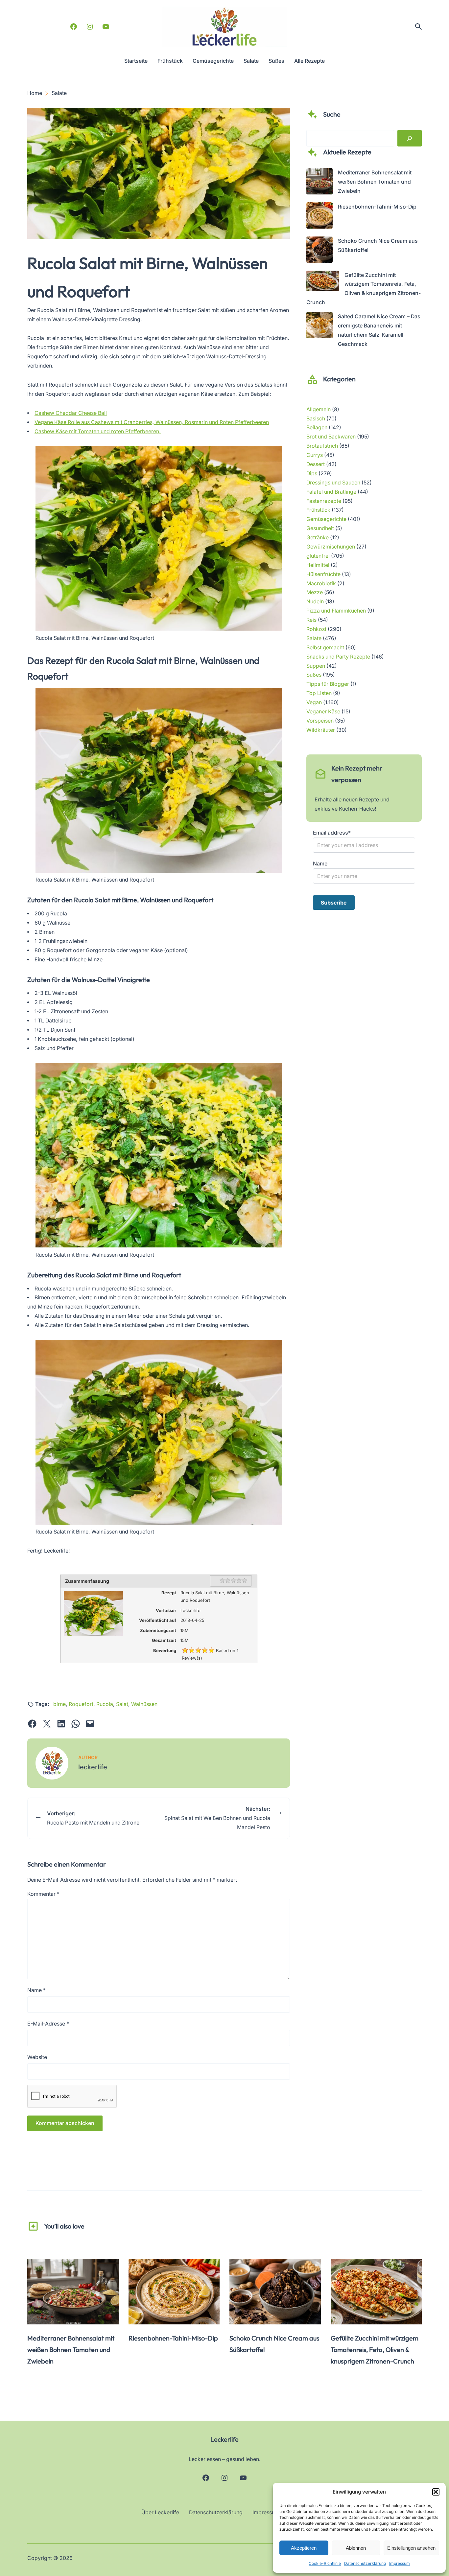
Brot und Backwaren (331, 437)
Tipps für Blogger (328, 684)
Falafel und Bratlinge (331, 492)
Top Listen (319, 693)
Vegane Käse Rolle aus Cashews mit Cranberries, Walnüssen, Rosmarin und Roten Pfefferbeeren (152, 422)
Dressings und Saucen (333, 483)
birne (59, 1704)
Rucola (105, 1704)
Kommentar (43, 1894)
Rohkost (316, 629)
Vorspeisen (320, 721)
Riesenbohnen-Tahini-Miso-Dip (377, 207)
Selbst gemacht (325, 648)
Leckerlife (225, 2439)
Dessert (316, 464)
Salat (122, 1704)
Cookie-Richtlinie (325, 2563)
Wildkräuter (321, 730)
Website (37, 2057)
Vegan (314, 702)
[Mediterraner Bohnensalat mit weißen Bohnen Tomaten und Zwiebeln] (319, 183)
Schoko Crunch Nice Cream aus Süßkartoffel (274, 2344)
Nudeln (315, 602)
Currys (315, 455)
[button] (436, 2492)
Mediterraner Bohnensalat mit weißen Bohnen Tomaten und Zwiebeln (375, 182)
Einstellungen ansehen (411, 2548)
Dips (312, 473)
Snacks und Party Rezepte (338, 657)
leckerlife (93, 1767)
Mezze (315, 592)
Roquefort (81, 1704)
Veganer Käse (323, 712)
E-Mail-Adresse (48, 2024)
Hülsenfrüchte (323, 574)
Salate (314, 638)
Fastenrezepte (324, 501)
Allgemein (319, 409)
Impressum (400, 2563)
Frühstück (318, 510)
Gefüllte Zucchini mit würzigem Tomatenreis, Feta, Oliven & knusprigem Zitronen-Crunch (375, 2350)
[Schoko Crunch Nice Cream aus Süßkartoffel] (319, 251)
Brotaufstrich (322, 446)
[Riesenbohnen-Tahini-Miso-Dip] (319, 217)
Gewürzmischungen (331, 547)
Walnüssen (144, 1704)
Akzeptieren (304, 2548)
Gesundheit (320, 528)
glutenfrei (318, 556)
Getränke (318, 538)
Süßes (314, 675)
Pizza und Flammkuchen (336, 611)
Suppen (316, 666)
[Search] (410, 138)
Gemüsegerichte (326, 519)
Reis (311, 620)
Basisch (316, 419)
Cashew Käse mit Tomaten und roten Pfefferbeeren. (98, 431)
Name (36, 1990)
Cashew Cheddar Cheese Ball (71, 413)
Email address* (332, 833)
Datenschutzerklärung (365, 2563)
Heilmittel (318, 565)
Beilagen (317, 427)
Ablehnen (356, 2548)
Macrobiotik (321, 583)
